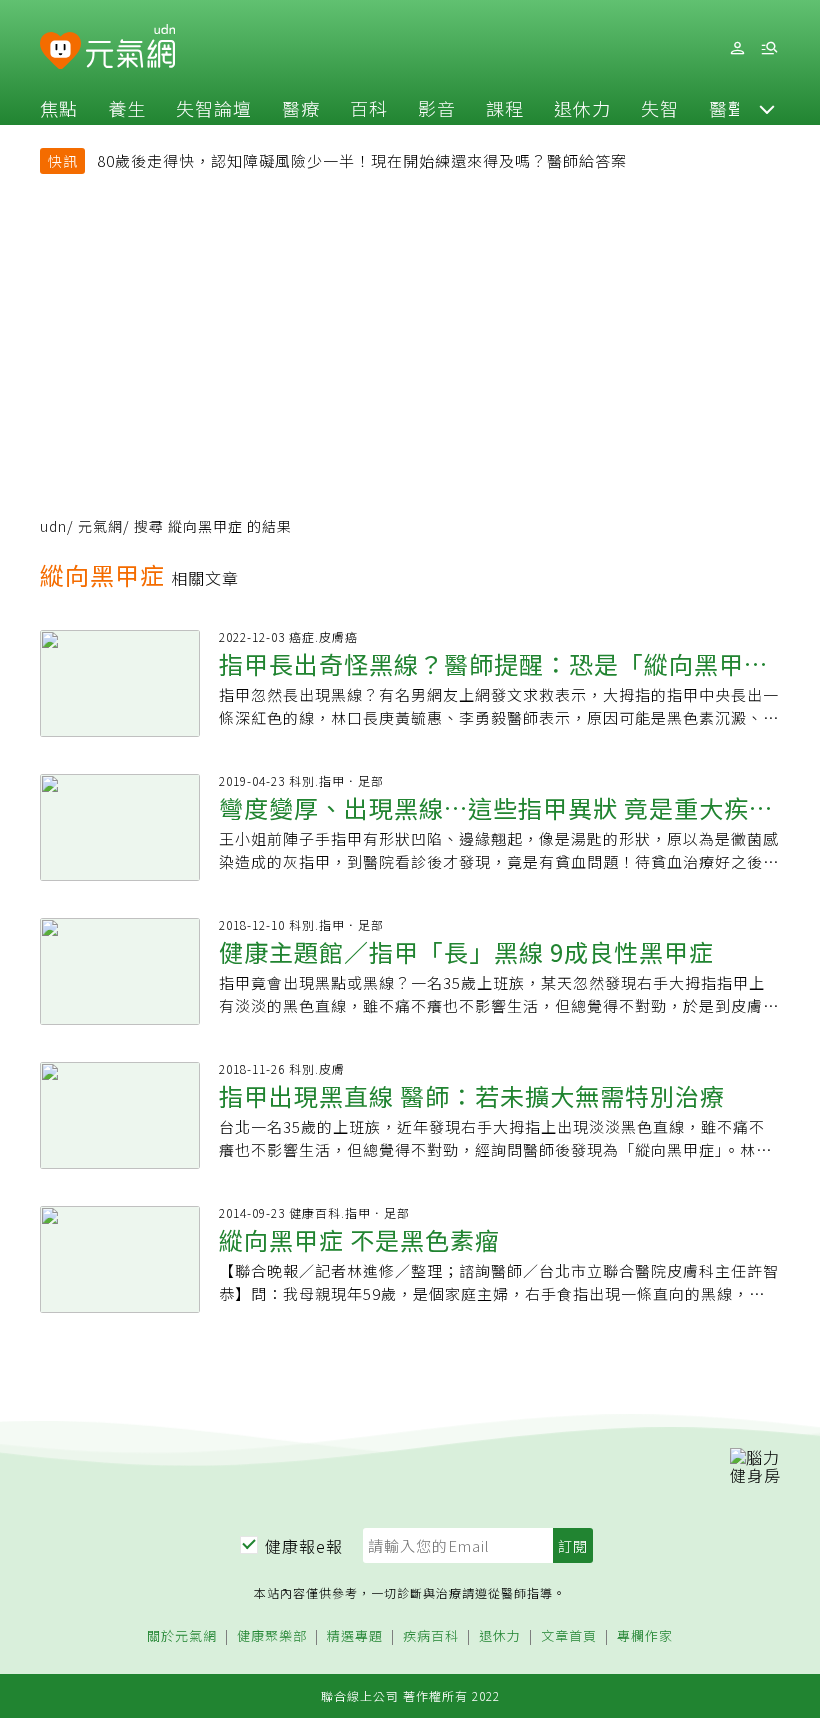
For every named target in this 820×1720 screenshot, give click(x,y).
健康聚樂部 (272, 1636)
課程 (505, 108)
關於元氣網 (182, 1636)
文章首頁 (569, 1636)
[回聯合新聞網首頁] (60, 51)
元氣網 (100, 526)
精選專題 (355, 1636)
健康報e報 (304, 1546)
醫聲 (728, 108)
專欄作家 (645, 1636)
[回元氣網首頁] (130, 48)
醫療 (301, 108)
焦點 (59, 108)
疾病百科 (431, 1636)
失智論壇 (214, 108)
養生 (127, 108)
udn (53, 526)
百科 (369, 108)
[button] (767, 108)
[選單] (769, 48)
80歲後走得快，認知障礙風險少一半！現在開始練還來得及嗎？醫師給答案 (362, 160)
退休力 (582, 108)
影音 (437, 108)
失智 (660, 108)
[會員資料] (737, 48)
